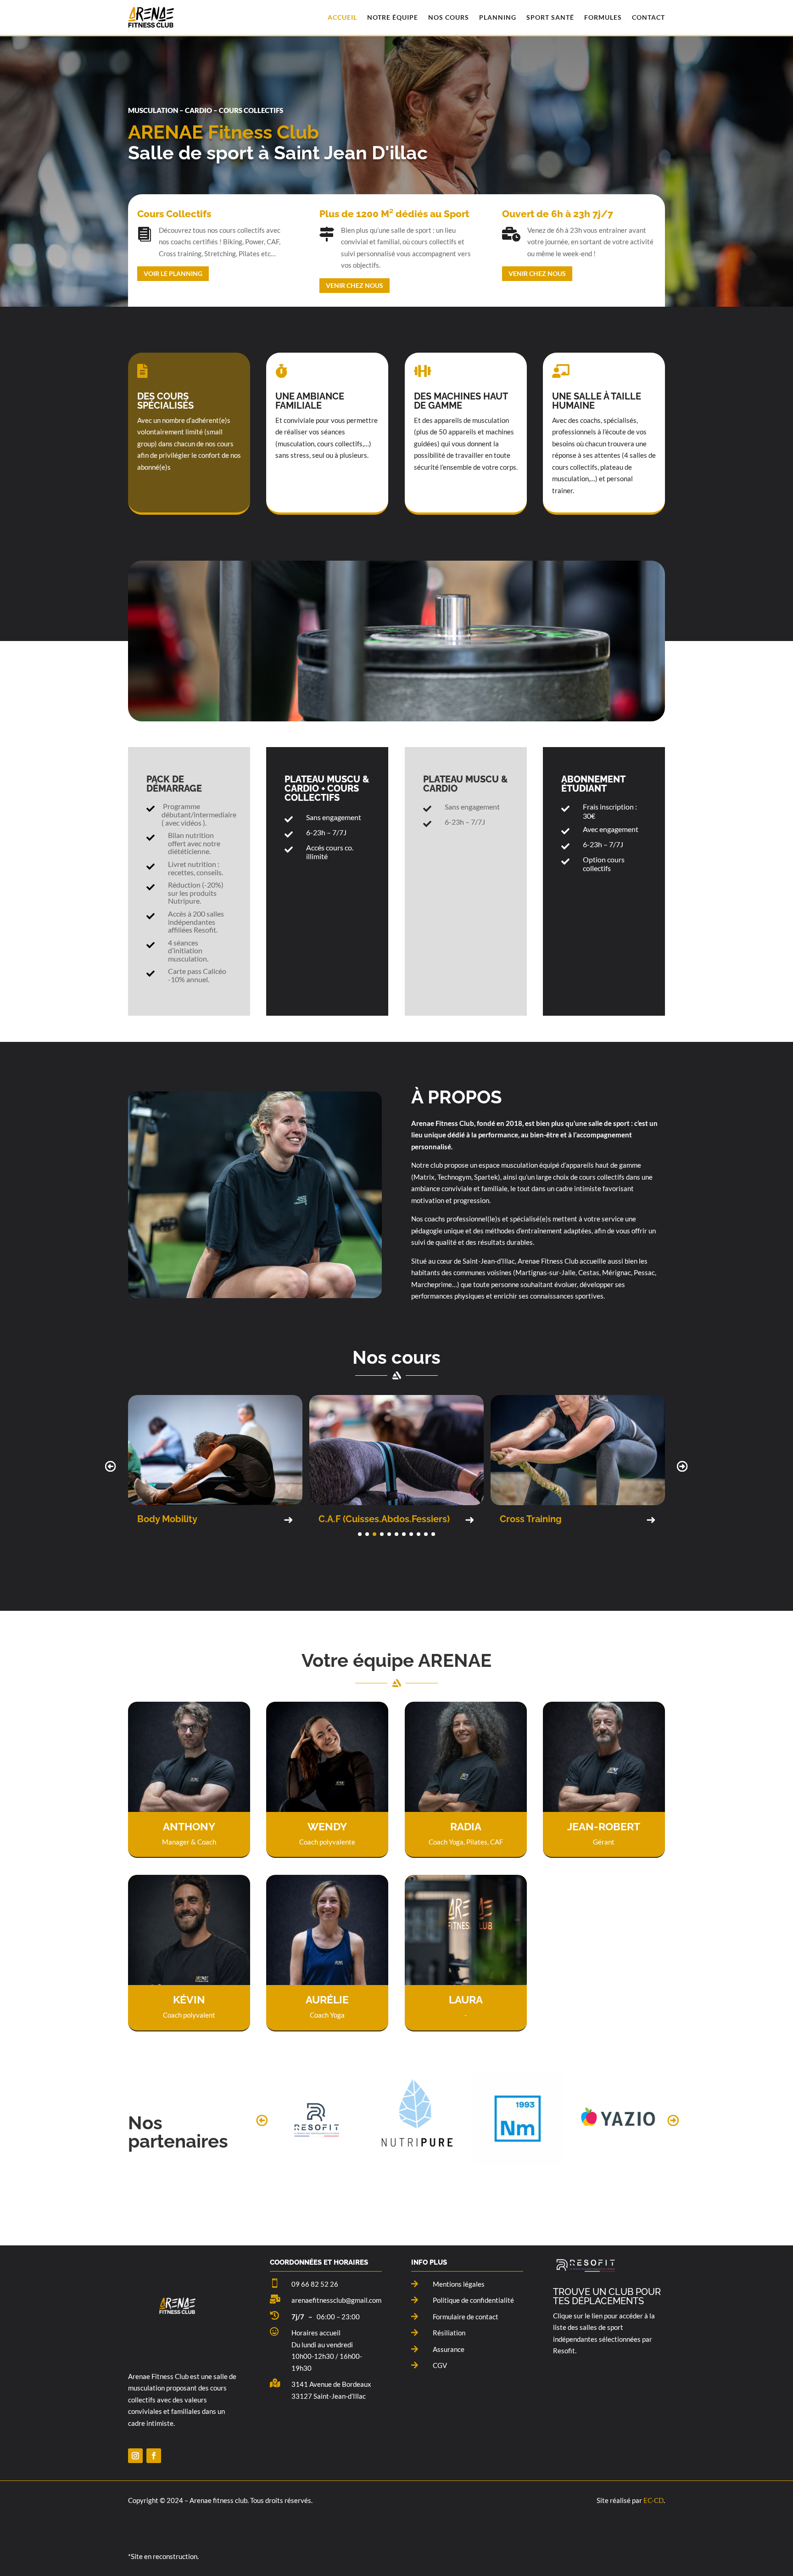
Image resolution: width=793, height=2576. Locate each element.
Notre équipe (393, 17)
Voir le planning (173, 273)
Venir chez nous (355, 285)
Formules (603, 17)
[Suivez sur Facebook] (154, 2456)
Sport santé (550, 17)
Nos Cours (449, 17)
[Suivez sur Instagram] (135, 2456)
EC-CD (653, 2500)
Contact (648, 17)
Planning (498, 17)
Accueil (342, 17)
